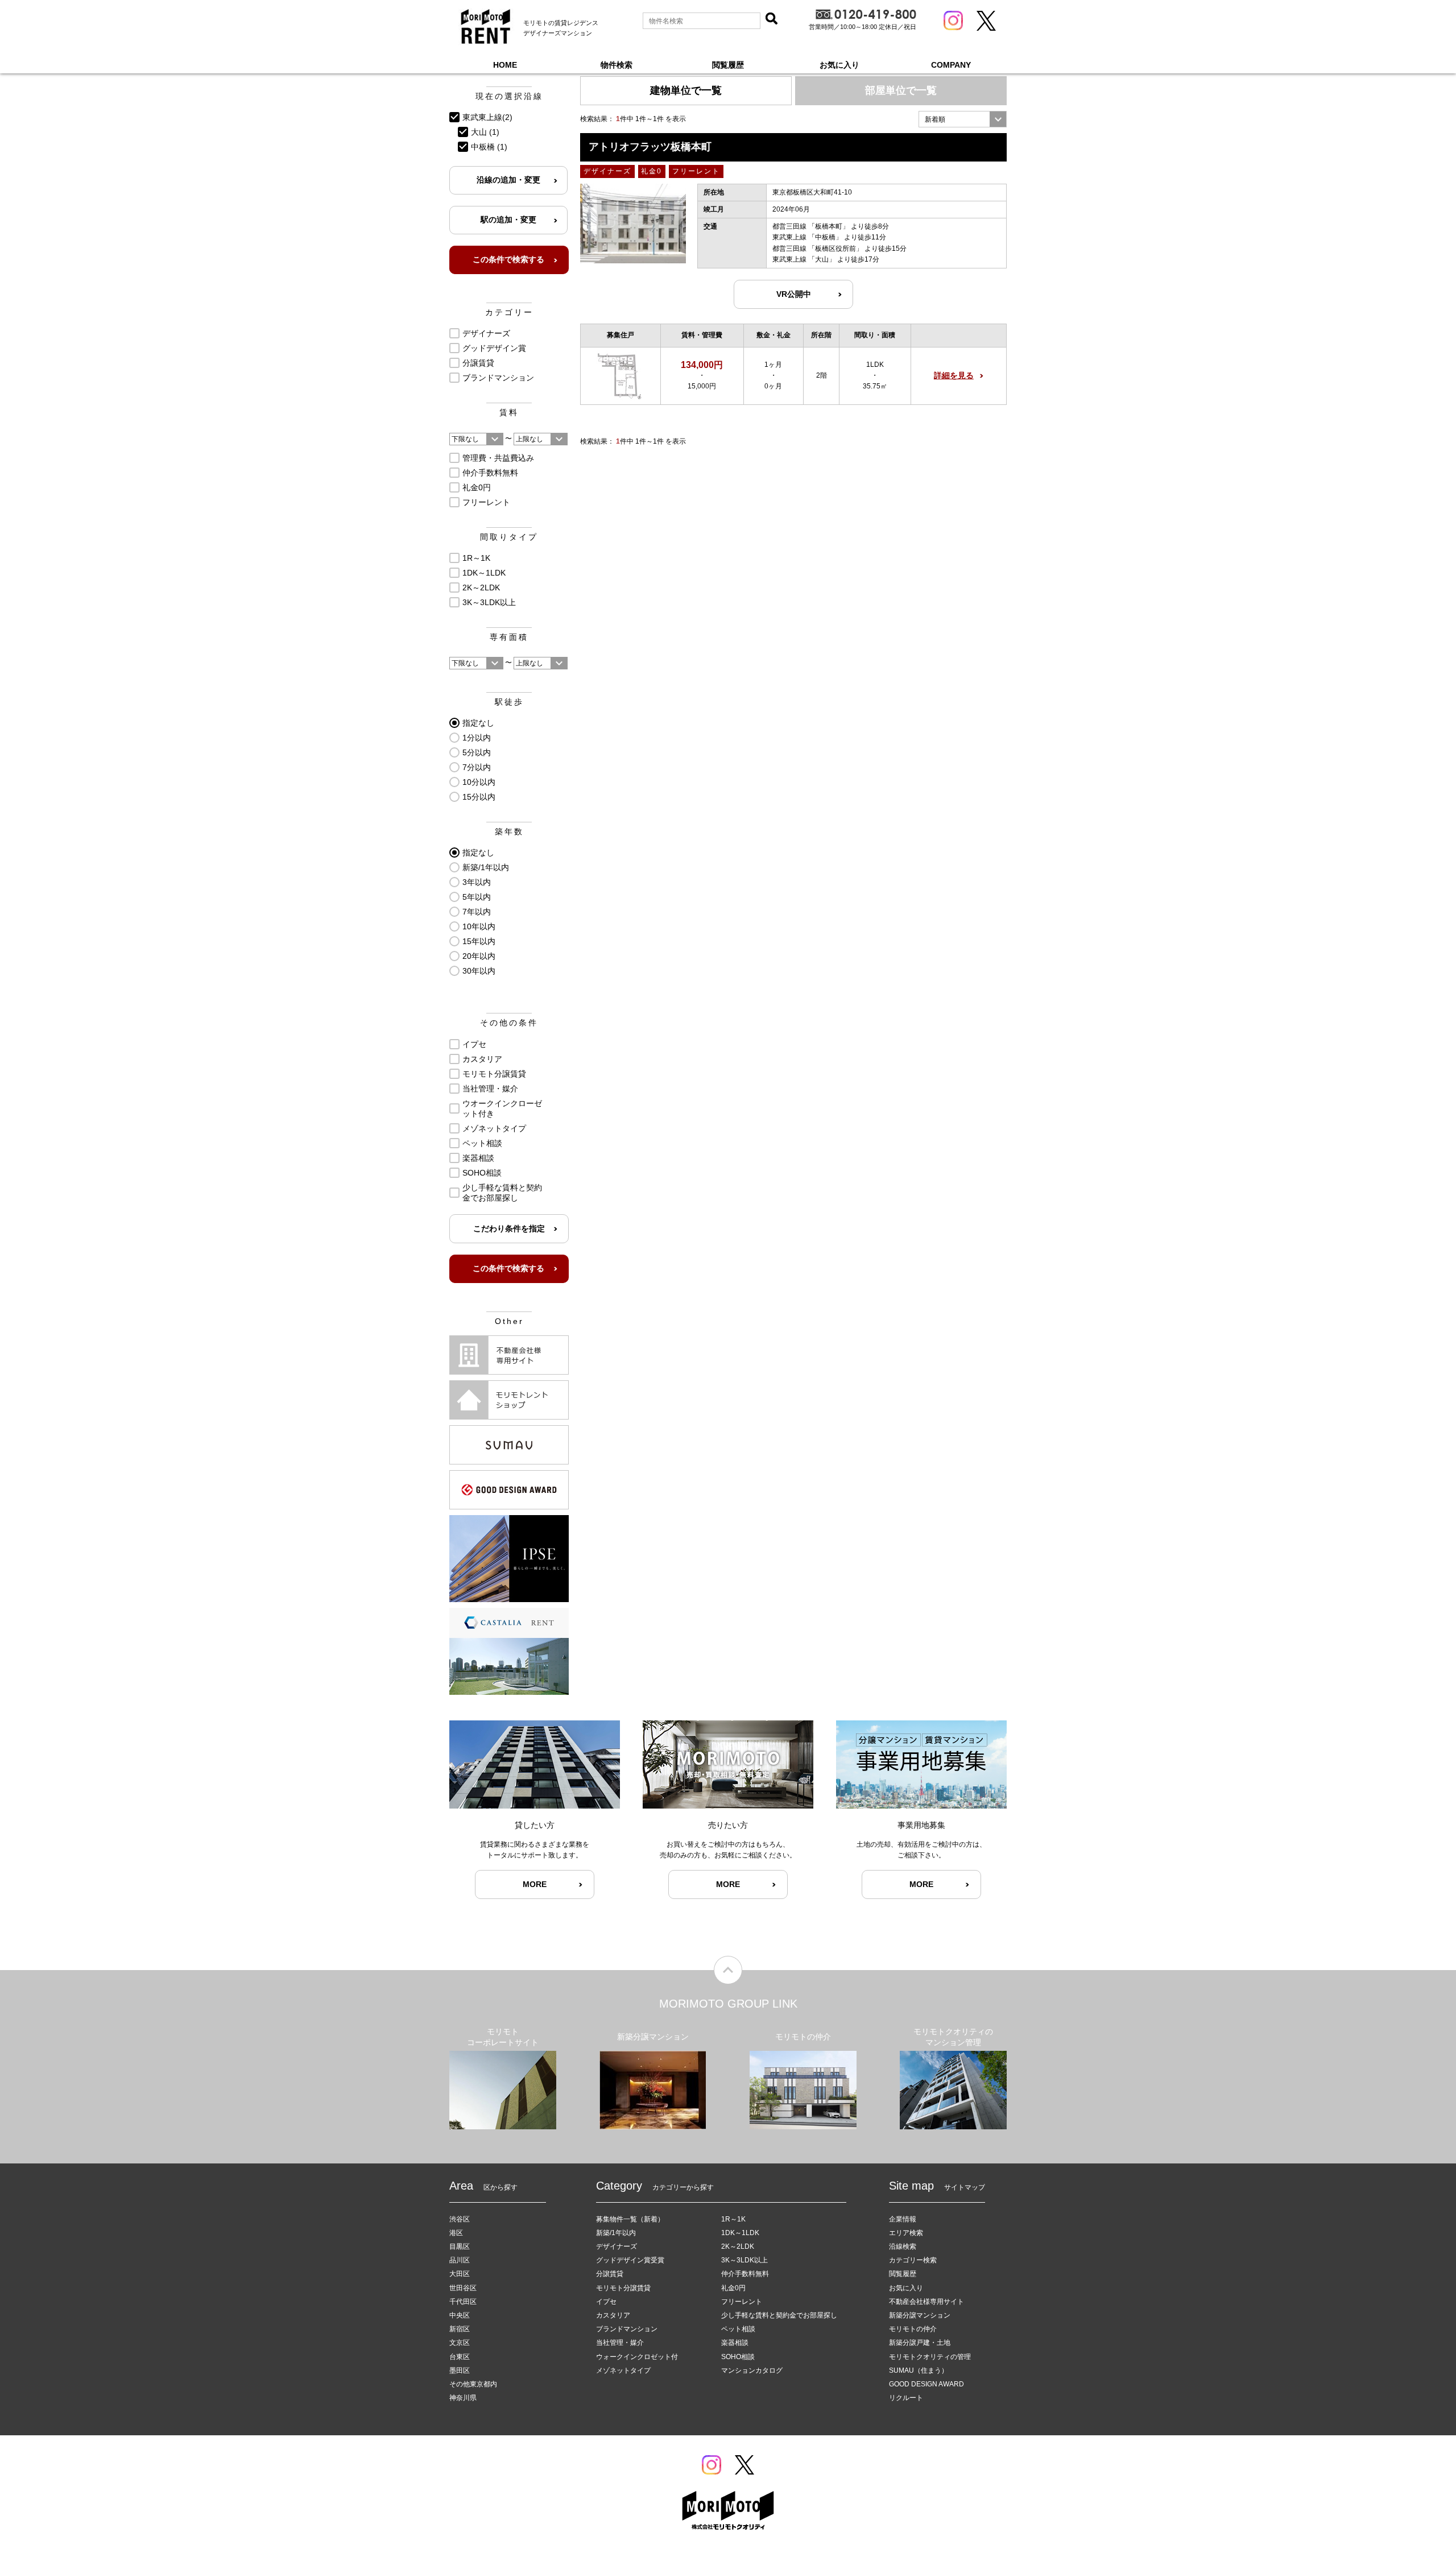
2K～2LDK (481, 587)
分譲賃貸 (478, 363)
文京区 (460, 2343)
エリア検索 (906, 2233)
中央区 (460, 2315)
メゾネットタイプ (494, 1128)
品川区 (460, 2260)
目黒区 (460, 2246)
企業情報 (903, 2219)
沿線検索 (903, 2246)
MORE (535, 1884)
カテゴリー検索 (913, 2260)
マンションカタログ (752, 2370)
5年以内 (477, 897)
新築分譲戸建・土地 (920, 2343)
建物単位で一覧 (686, 90)
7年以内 (477, 912)
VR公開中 (794, 294)
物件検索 (617, 65)
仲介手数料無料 (490, 473)
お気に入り (839, 65)
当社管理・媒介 (490, 1089)
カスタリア (482, 1059)
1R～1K (476, 558)
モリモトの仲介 (913, 2329)
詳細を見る (954, 375)
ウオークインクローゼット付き (502, 1108)
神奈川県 (463, 2398)
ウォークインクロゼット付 (637, 2357)
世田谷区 (463, 2288)
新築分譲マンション (920, 2315)
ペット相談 (482, 1143)
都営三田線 (789, 226)
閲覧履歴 (728, 65)
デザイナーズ (486, 333)
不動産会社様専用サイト (926, 2302)
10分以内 (479, 782)
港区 (456, 2233)
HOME (505, 65)
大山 (822, 259)
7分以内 (477, 767)
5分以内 (477, 752)
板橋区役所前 (835, 249)
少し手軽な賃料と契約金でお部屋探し (502, 1193)
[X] (986, 21)
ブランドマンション (498, 378)
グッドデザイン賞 (494, 348)
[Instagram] (953, 20)
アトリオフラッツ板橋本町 (650, 147)
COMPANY (951, 65)
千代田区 (463, 2302)
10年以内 (479, 926)
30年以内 (479, 971)
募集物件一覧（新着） (630, 2219)
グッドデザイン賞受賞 (630, 2260)
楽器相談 (478, 1158)
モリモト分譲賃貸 (494, 1074)
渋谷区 (460, 2219)
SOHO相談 (482, 1173)
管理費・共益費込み (498, 458)
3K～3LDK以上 (489, 602)
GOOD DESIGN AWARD (926, 2384)
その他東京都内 (473, 2384)
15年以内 (479, 941)
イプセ (474, 1044)
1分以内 (477, 738)
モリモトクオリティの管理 (930, 2357)
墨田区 (460, 2370)
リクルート (906, 2398)
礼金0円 (477, 487)
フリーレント (486, 502)
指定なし (478, 723)
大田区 (460, 2274)
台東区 (460, 2357)
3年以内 (477, 882)
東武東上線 (789, 237)
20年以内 (479, 956)
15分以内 (479, 797)
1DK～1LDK (484, 573)
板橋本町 (829, 226)
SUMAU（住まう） (919, 2370)
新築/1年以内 (486, 867)
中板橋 (825, 237)
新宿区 (460, 2329)
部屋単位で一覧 (901, 90)
